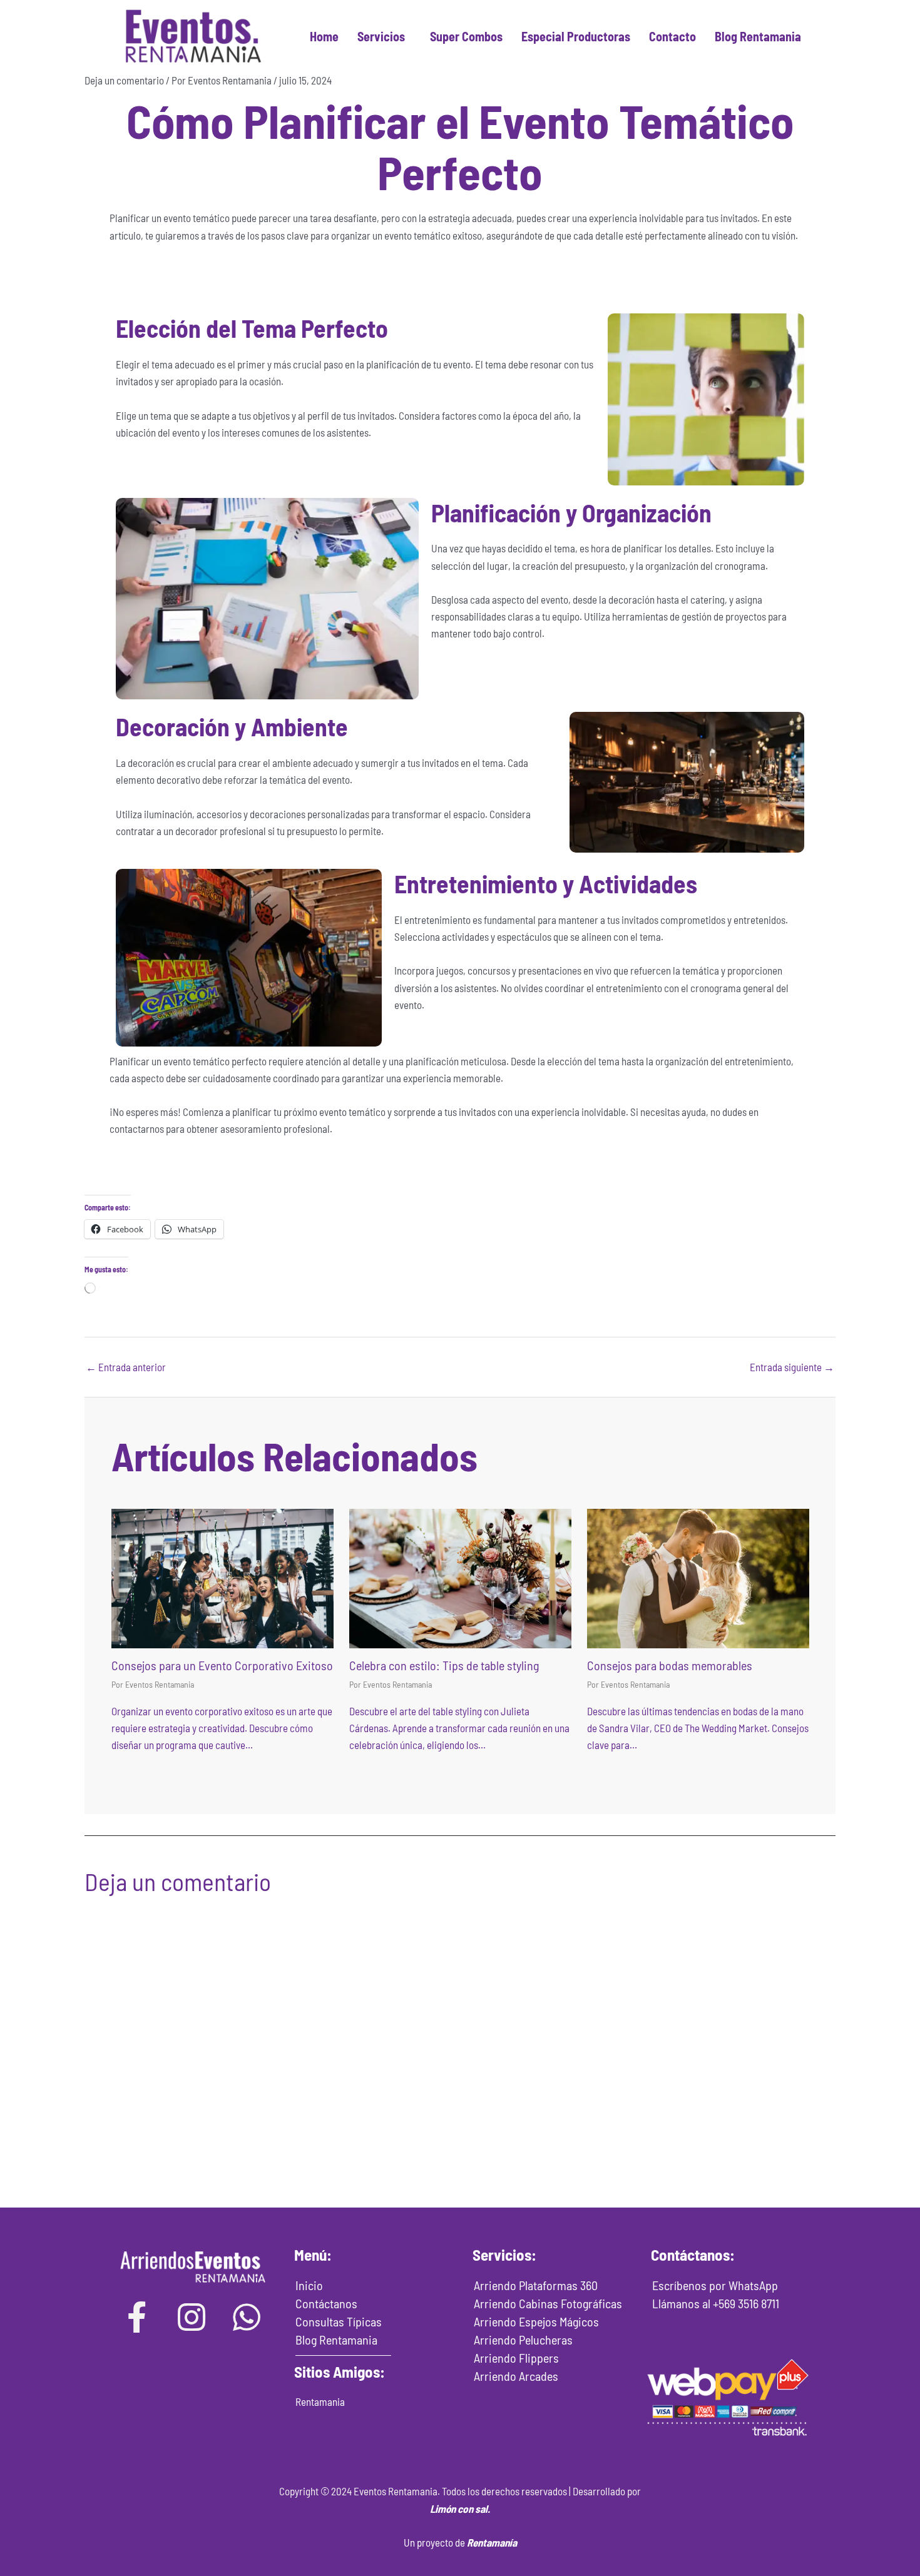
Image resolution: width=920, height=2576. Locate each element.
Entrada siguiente (792, 1367)
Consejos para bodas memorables (670, 1665)
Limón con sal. (460, 2508)
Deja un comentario (124, 80)
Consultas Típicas (339, 2321)
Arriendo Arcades (516, 2376)
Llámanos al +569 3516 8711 (716, 2303)
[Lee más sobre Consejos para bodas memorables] (698, 1577)
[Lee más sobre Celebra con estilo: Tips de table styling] (460, 1577)
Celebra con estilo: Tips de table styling (444, 1665)
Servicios (381, 36)
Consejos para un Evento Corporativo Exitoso (222, 1665)
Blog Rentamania (758, 36)
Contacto (672, 36)
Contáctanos (326, 2303)
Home (324, 36)
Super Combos (466, 36)
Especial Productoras (576, 36)
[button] (384, 36)
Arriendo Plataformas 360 (536, 2285)
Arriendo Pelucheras (523, 2340)
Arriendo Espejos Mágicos (536, 2321)
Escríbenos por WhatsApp (715, 2285)
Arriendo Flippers (516, 2358)
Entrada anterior (126, 1367)
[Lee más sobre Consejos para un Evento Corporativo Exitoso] (222, 1577)
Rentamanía (492, 2542)
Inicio (309, 2285)
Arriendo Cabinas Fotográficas (548, 2303)
